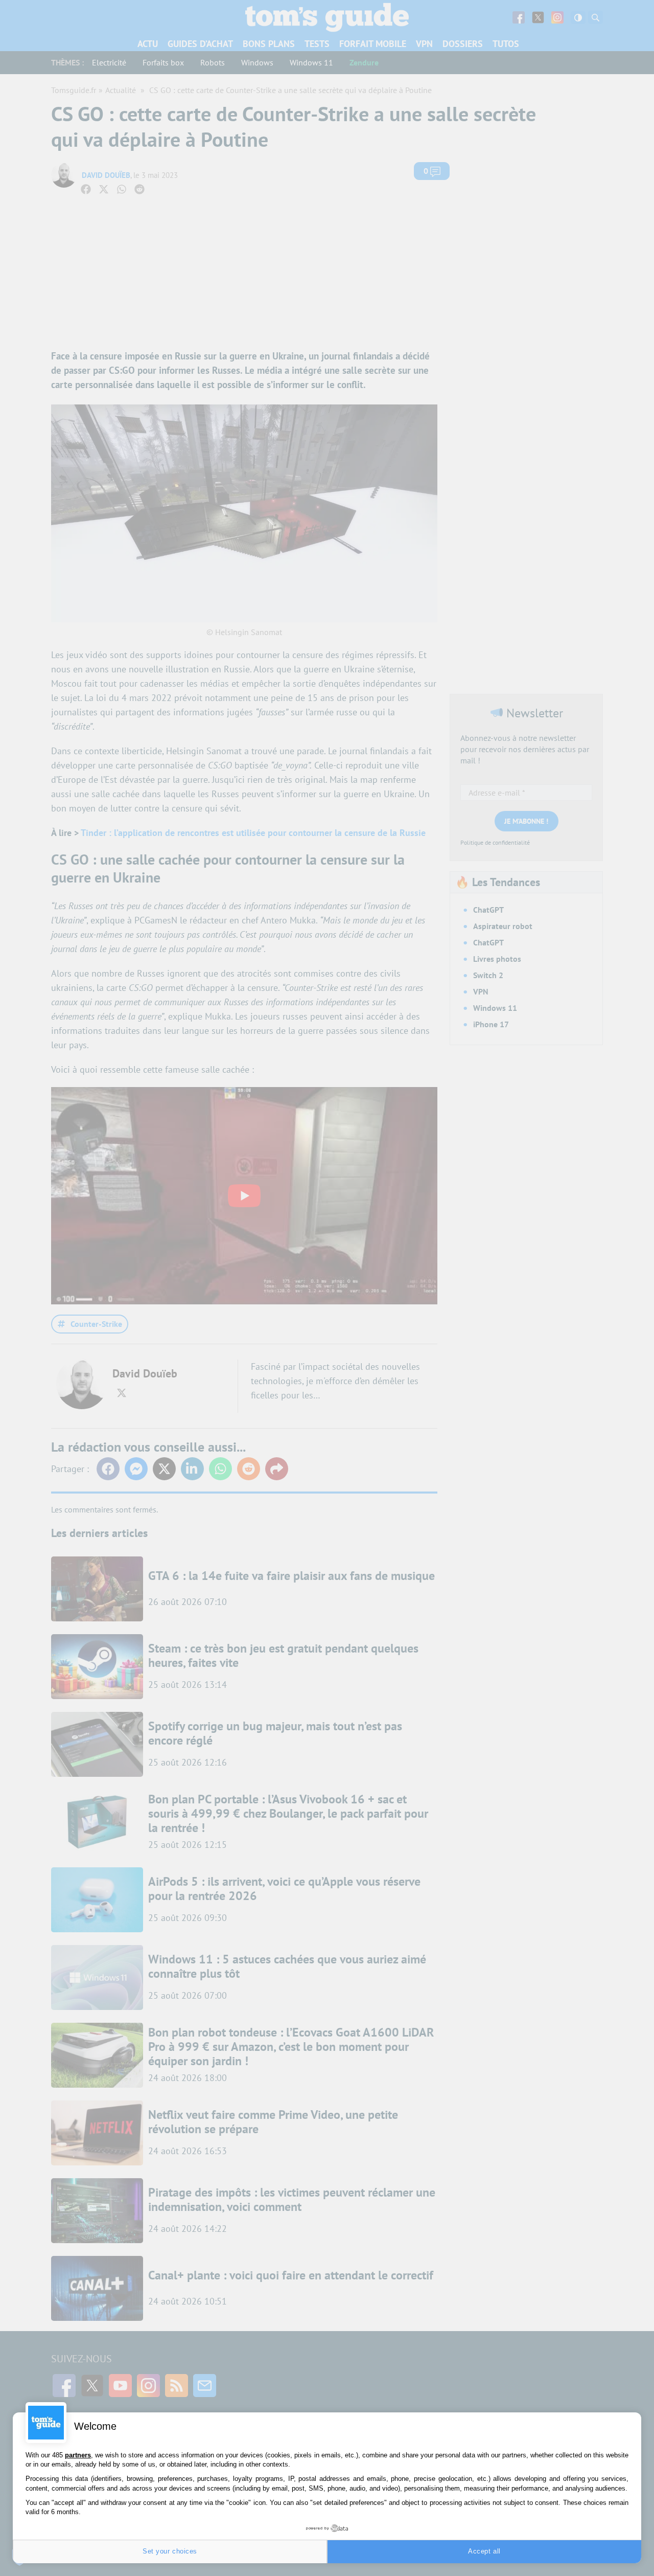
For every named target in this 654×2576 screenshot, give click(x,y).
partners (78, 2455)
